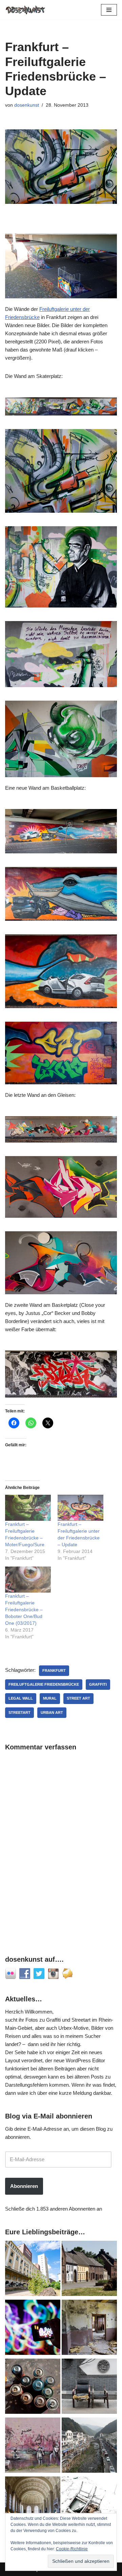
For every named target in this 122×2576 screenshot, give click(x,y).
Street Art (78, 1698)
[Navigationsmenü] (109, 10)
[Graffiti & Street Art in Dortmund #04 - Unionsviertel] (33, 2446)
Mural (50, 1698)
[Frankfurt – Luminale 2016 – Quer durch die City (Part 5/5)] (33, 2328)
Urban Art (52, 1712)
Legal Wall (21, 1698)
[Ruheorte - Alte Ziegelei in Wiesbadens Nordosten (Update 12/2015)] (89, 2328)
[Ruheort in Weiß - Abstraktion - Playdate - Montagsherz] (89, 2505)
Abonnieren (24, 2186)
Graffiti (98, 1684)
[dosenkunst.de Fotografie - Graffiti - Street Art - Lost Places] (25, 10)
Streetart (19, 1712)
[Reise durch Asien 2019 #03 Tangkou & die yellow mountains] (89, 2446)
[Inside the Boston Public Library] (33, 2505)
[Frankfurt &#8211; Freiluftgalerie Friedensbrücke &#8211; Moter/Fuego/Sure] (28, 1508)
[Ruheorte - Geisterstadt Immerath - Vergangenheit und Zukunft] (89, 2270)
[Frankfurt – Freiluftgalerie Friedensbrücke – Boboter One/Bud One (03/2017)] (28, 1580)
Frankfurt (54, 1670)
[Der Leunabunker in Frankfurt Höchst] (33, 2387)
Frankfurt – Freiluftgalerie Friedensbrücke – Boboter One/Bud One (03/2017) (24, 1610)
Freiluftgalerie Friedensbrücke (44, 1684)
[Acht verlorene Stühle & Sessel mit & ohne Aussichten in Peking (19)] (89, 2387)
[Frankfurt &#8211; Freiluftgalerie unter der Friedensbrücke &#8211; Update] (80, 1508)
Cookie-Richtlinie (72, 2549)
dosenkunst (27, 105)
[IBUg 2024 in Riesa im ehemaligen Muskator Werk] (33, 2270)
